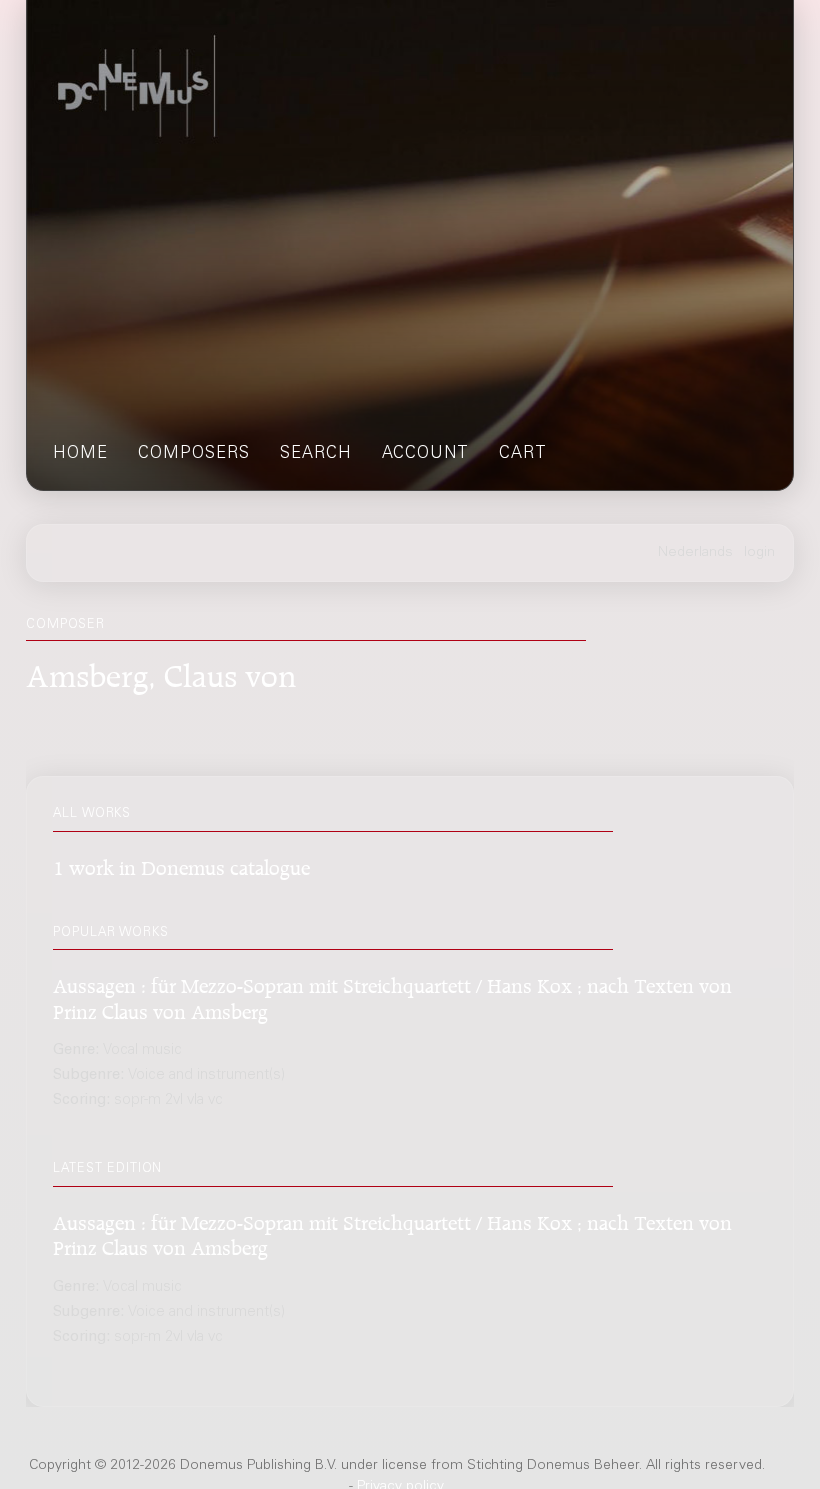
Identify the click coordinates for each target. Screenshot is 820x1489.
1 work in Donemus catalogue (181, 864)
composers (194, 454)
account (425, 454)
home (80, 454)
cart (523, 454)
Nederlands (695, 553)
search (316, 454)
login (759, 553)
